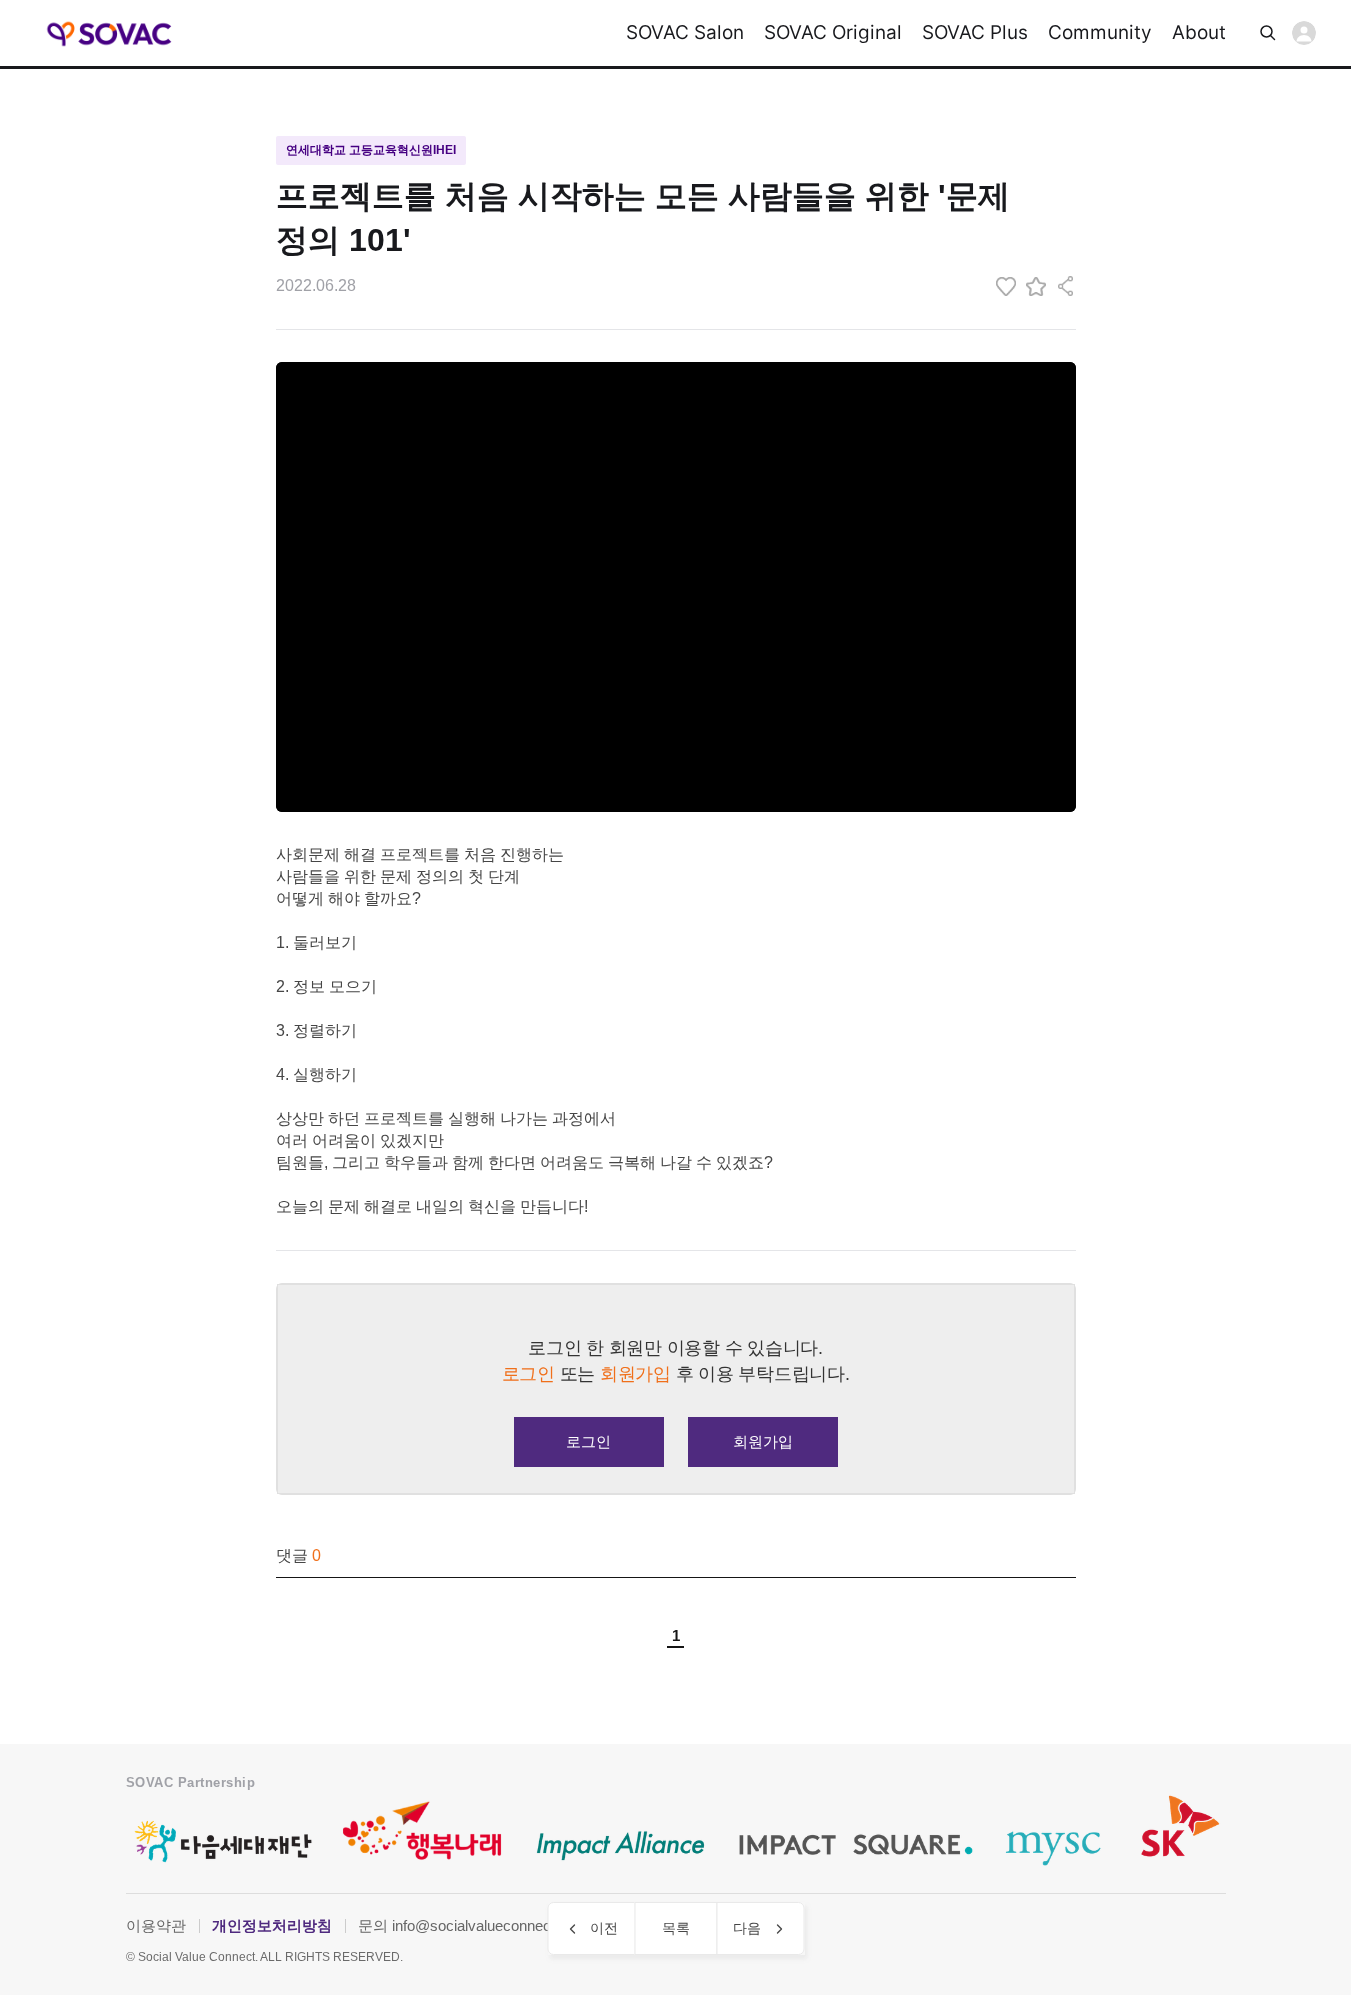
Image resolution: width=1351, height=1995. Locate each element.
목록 (676, 1928)
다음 (747, 1928)
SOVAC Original (833, 32)
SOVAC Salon (685, 32)
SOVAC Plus (975, 32)
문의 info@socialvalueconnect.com (473, 1925)
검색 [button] (1268, 33)
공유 (1066, 286)
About (1199, 32)
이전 (604, 1928)
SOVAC (110, 33)
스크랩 (1036, 286)
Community (1100, 32)
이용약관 (156, 1925)
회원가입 (763, 1441)
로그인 (1304, 33)
